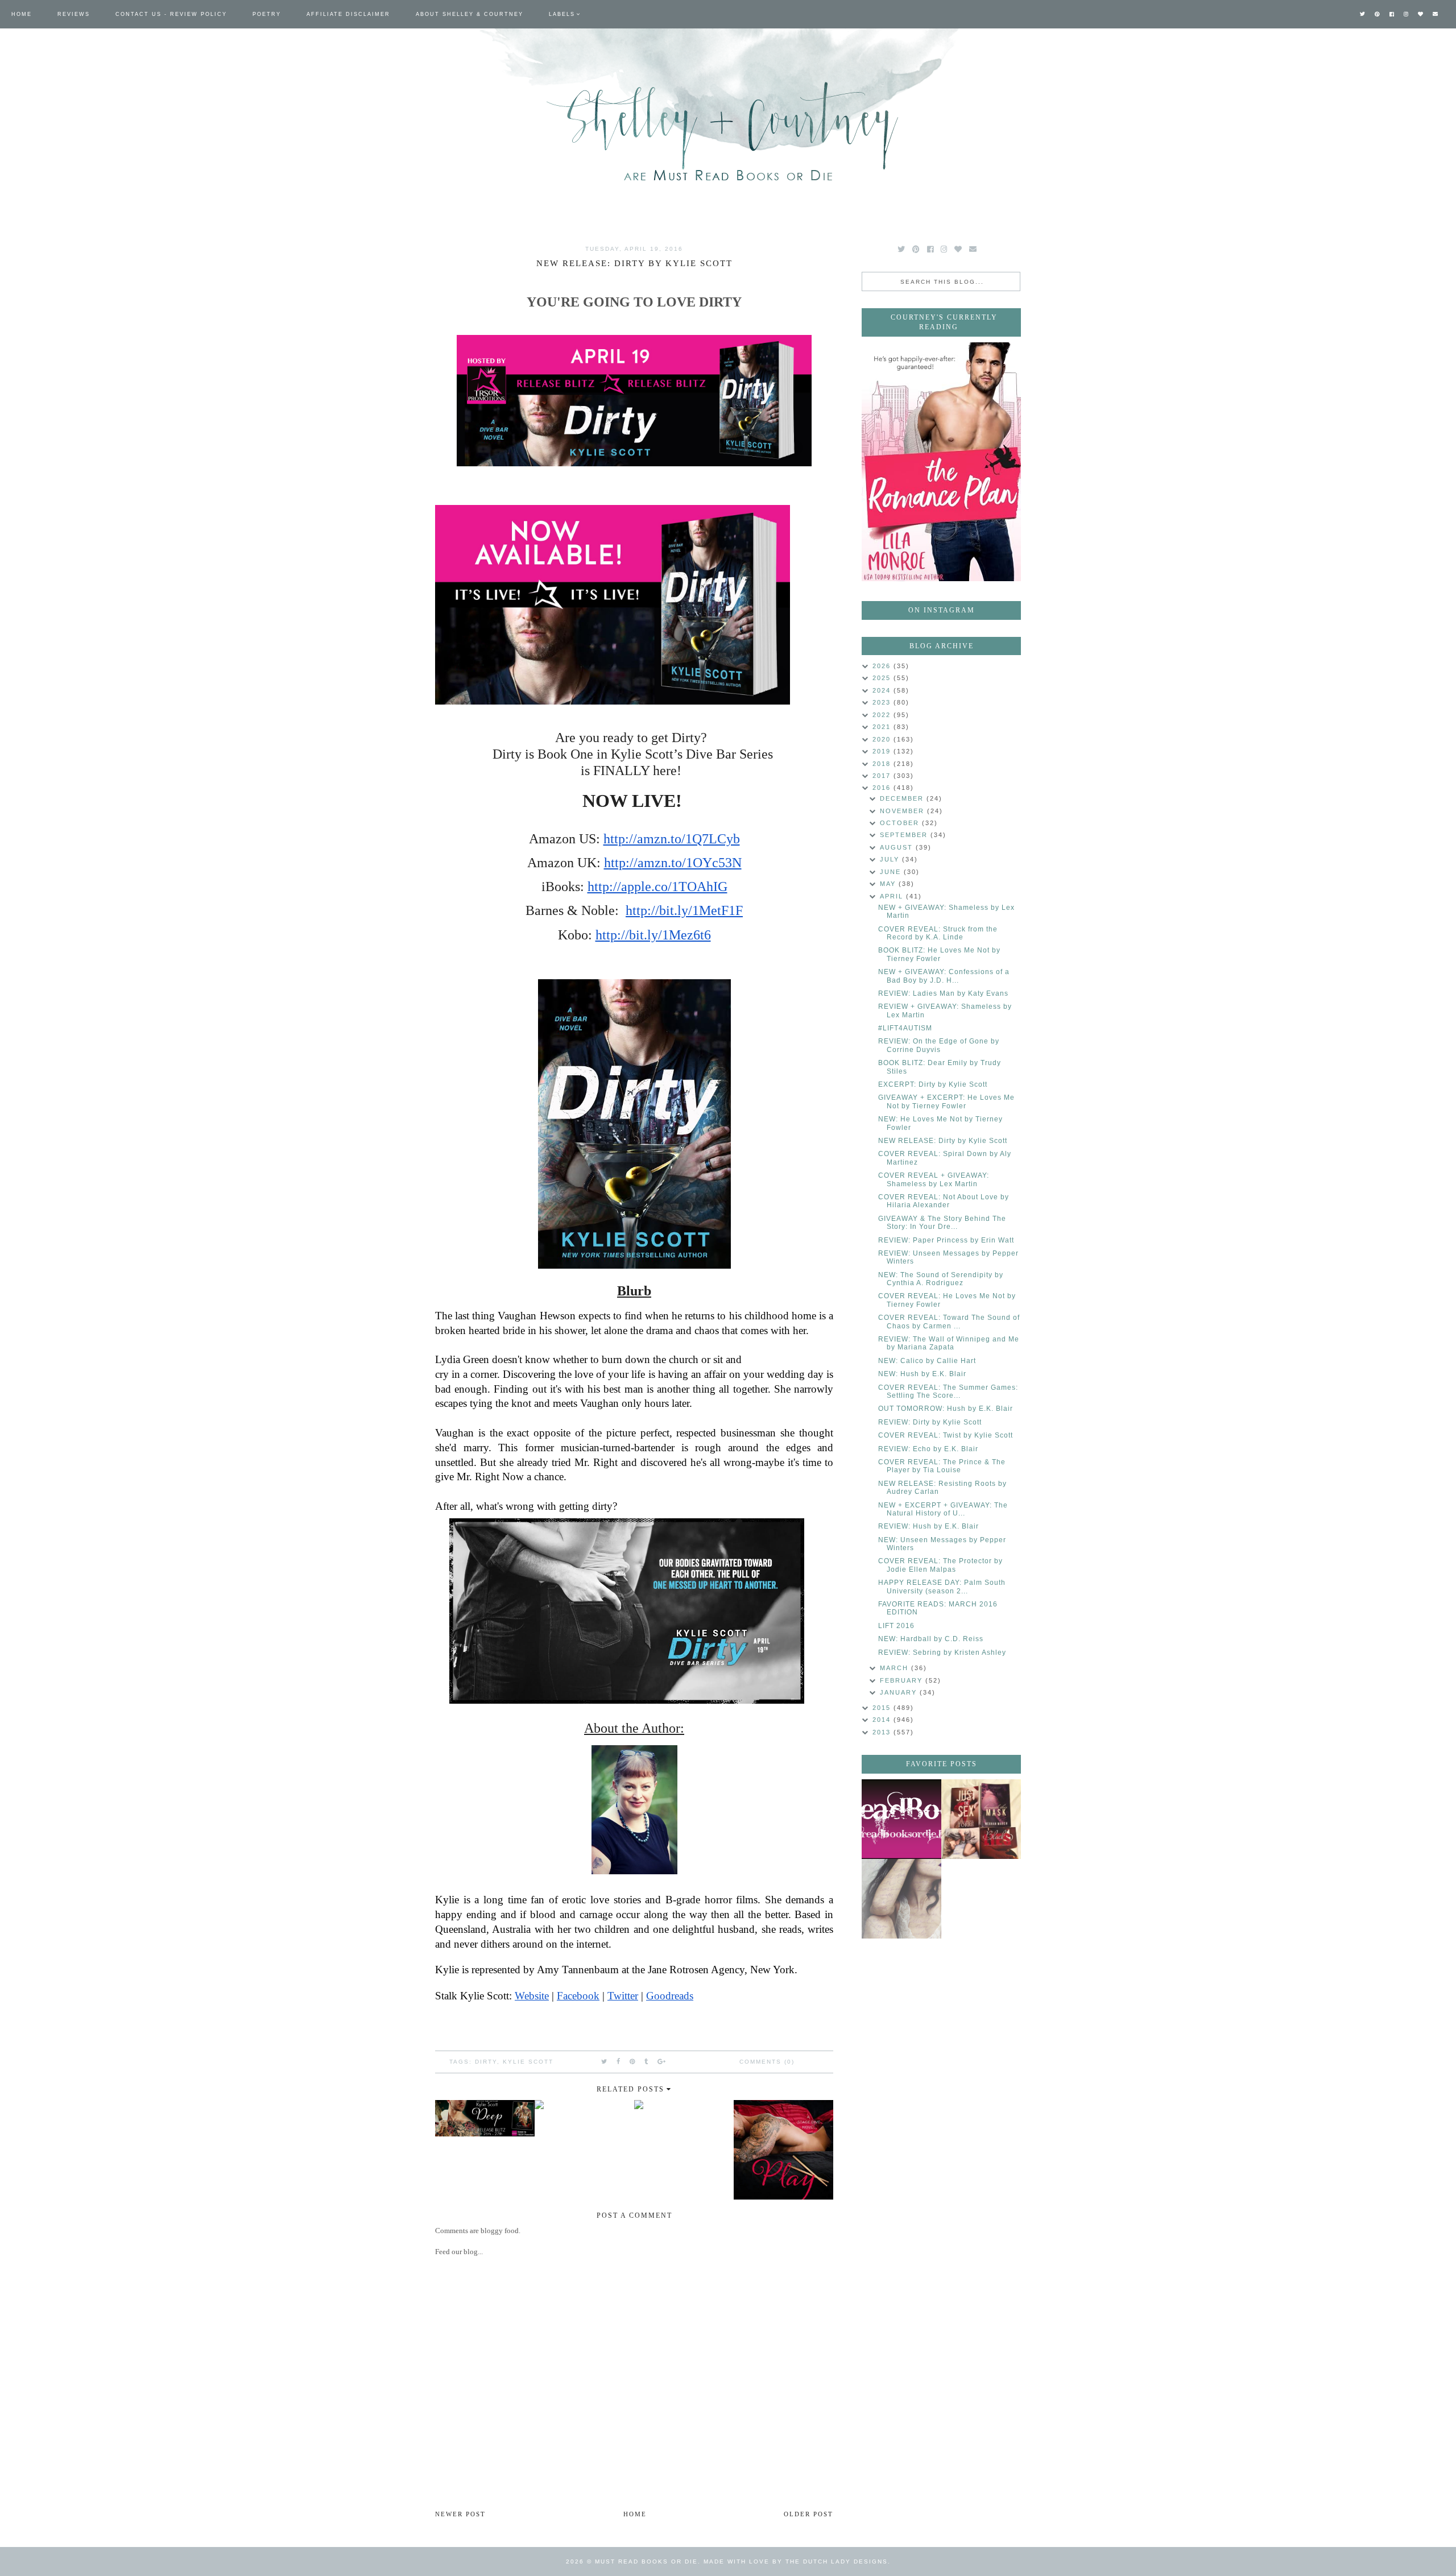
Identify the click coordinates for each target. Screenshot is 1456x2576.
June (892, 872)
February (903, 1680)
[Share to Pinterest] (633, 2061)
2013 (883, 1732)
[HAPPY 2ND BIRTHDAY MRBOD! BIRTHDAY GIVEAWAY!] (981, 1819)
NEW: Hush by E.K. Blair (922, 1374)
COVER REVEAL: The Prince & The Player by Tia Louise (942, 1466)
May (889, 884)
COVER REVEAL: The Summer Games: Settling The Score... (948, 1391)
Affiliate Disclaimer (348, 14)
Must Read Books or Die (646, 2561)
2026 (883, 666)
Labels (562, 14)
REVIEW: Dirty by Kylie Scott (930, 1422)
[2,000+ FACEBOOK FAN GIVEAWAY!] (901, 1819)
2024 (883, 690)
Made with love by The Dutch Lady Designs (796, 2561)
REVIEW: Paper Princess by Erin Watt (946, 1240)
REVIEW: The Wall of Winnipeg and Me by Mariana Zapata (949, 1343)
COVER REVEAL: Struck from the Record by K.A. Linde (938, 933)
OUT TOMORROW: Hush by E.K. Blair (946, 1409)
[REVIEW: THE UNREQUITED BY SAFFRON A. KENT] (901, 1899)
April (893, 896)
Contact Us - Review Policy (171, 14)
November (903, 811)
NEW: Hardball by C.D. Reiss (931, 1639)
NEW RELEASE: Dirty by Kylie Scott (943, 1141)
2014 (883, 1720)
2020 (883, 739)
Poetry (267, 14)
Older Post (808, 2514)
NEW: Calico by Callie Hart (927, 1361)
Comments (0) (767, 2062)
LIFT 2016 (896, 1626)
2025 (883, 678)
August (898, 847)
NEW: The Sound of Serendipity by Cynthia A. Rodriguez (941, 1279)
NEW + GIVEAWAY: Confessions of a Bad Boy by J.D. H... (944, 976)
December (903, 798)
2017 (883, 776)
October (901, 823)
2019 (883, 751)
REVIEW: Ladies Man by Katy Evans (943, 993)
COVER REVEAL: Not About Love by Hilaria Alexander (944, 1201)
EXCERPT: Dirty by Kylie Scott (933, 1084)
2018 (883, 764)
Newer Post (460, 2514)
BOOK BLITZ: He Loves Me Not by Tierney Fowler (939, 954)
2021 (883, 727)
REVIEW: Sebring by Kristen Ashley (942, 1653)
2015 (883, 1708)
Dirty (486, 2062)
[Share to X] (605, 2061)
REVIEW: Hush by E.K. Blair (928, 1526)
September (905, 835)
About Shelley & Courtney (470, 14)
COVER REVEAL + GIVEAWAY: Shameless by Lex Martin (934, 1179)
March (895, 1668)
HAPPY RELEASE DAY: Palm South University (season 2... (942, 1587)
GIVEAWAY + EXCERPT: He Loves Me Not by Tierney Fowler (946, 1101)
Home (22, 14)
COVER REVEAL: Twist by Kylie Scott (946, 1435)
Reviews (74, 14)
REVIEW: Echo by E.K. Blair (928, 1449)
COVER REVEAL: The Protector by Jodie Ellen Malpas (940, 1565)
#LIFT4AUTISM (905, 1028)
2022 (883, 715)
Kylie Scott (528, 2062)
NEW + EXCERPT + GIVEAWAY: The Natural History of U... (943, 1509)
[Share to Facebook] (619, 2061)
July (891, 859)
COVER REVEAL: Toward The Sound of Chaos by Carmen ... (949, 1322)
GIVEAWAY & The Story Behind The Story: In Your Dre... (942, 1223)
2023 (883, 702)
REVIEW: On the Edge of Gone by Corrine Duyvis (939, 1045)
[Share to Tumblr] (647, 2061)
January (900, 1692)
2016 (883, 788)
